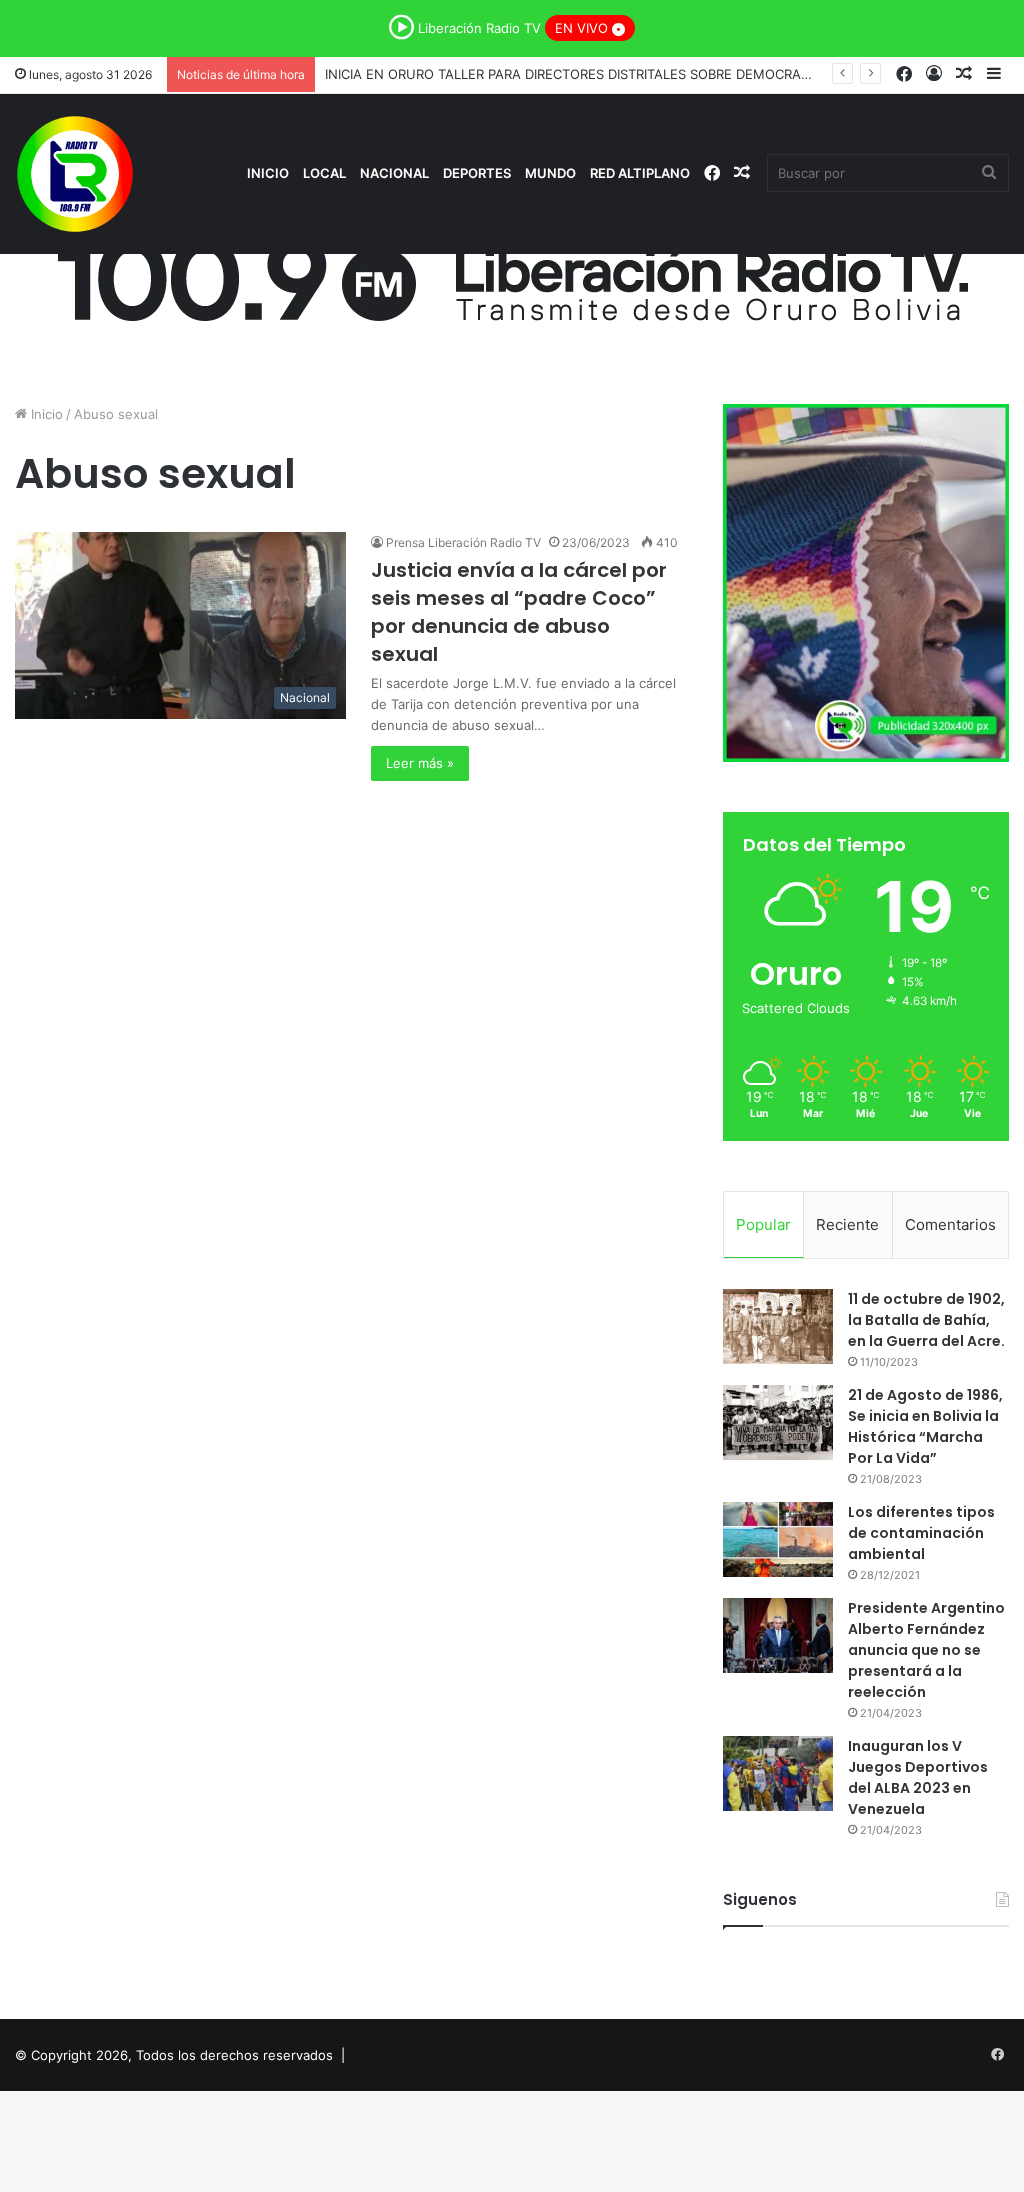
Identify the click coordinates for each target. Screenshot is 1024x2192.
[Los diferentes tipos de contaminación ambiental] (778, 1539)
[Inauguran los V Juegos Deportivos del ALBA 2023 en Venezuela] (778, 1773)
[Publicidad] (512, 273)
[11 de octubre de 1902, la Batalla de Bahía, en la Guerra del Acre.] (778, 1326)
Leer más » (420, 763)
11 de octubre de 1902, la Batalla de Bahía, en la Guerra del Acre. (926, 1320)
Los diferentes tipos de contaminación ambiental (921, 1533)
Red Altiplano (640, 173)
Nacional (394, 173)
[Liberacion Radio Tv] (75, 174)
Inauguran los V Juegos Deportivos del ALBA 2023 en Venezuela (918, 1777)
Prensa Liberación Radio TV (463, 542)
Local (324, 173)
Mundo (550, 173)
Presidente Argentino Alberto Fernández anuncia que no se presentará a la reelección (926, 1650)
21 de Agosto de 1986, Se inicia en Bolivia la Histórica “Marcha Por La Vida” (925, 1426)
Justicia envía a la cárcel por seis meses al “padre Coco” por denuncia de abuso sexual (519, 612)
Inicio (268, 173)
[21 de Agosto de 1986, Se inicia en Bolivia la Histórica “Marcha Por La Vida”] (778, 1422)
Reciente (847, 1224)
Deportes (477, 173)
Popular (763, 1224)
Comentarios (950, 1224)
